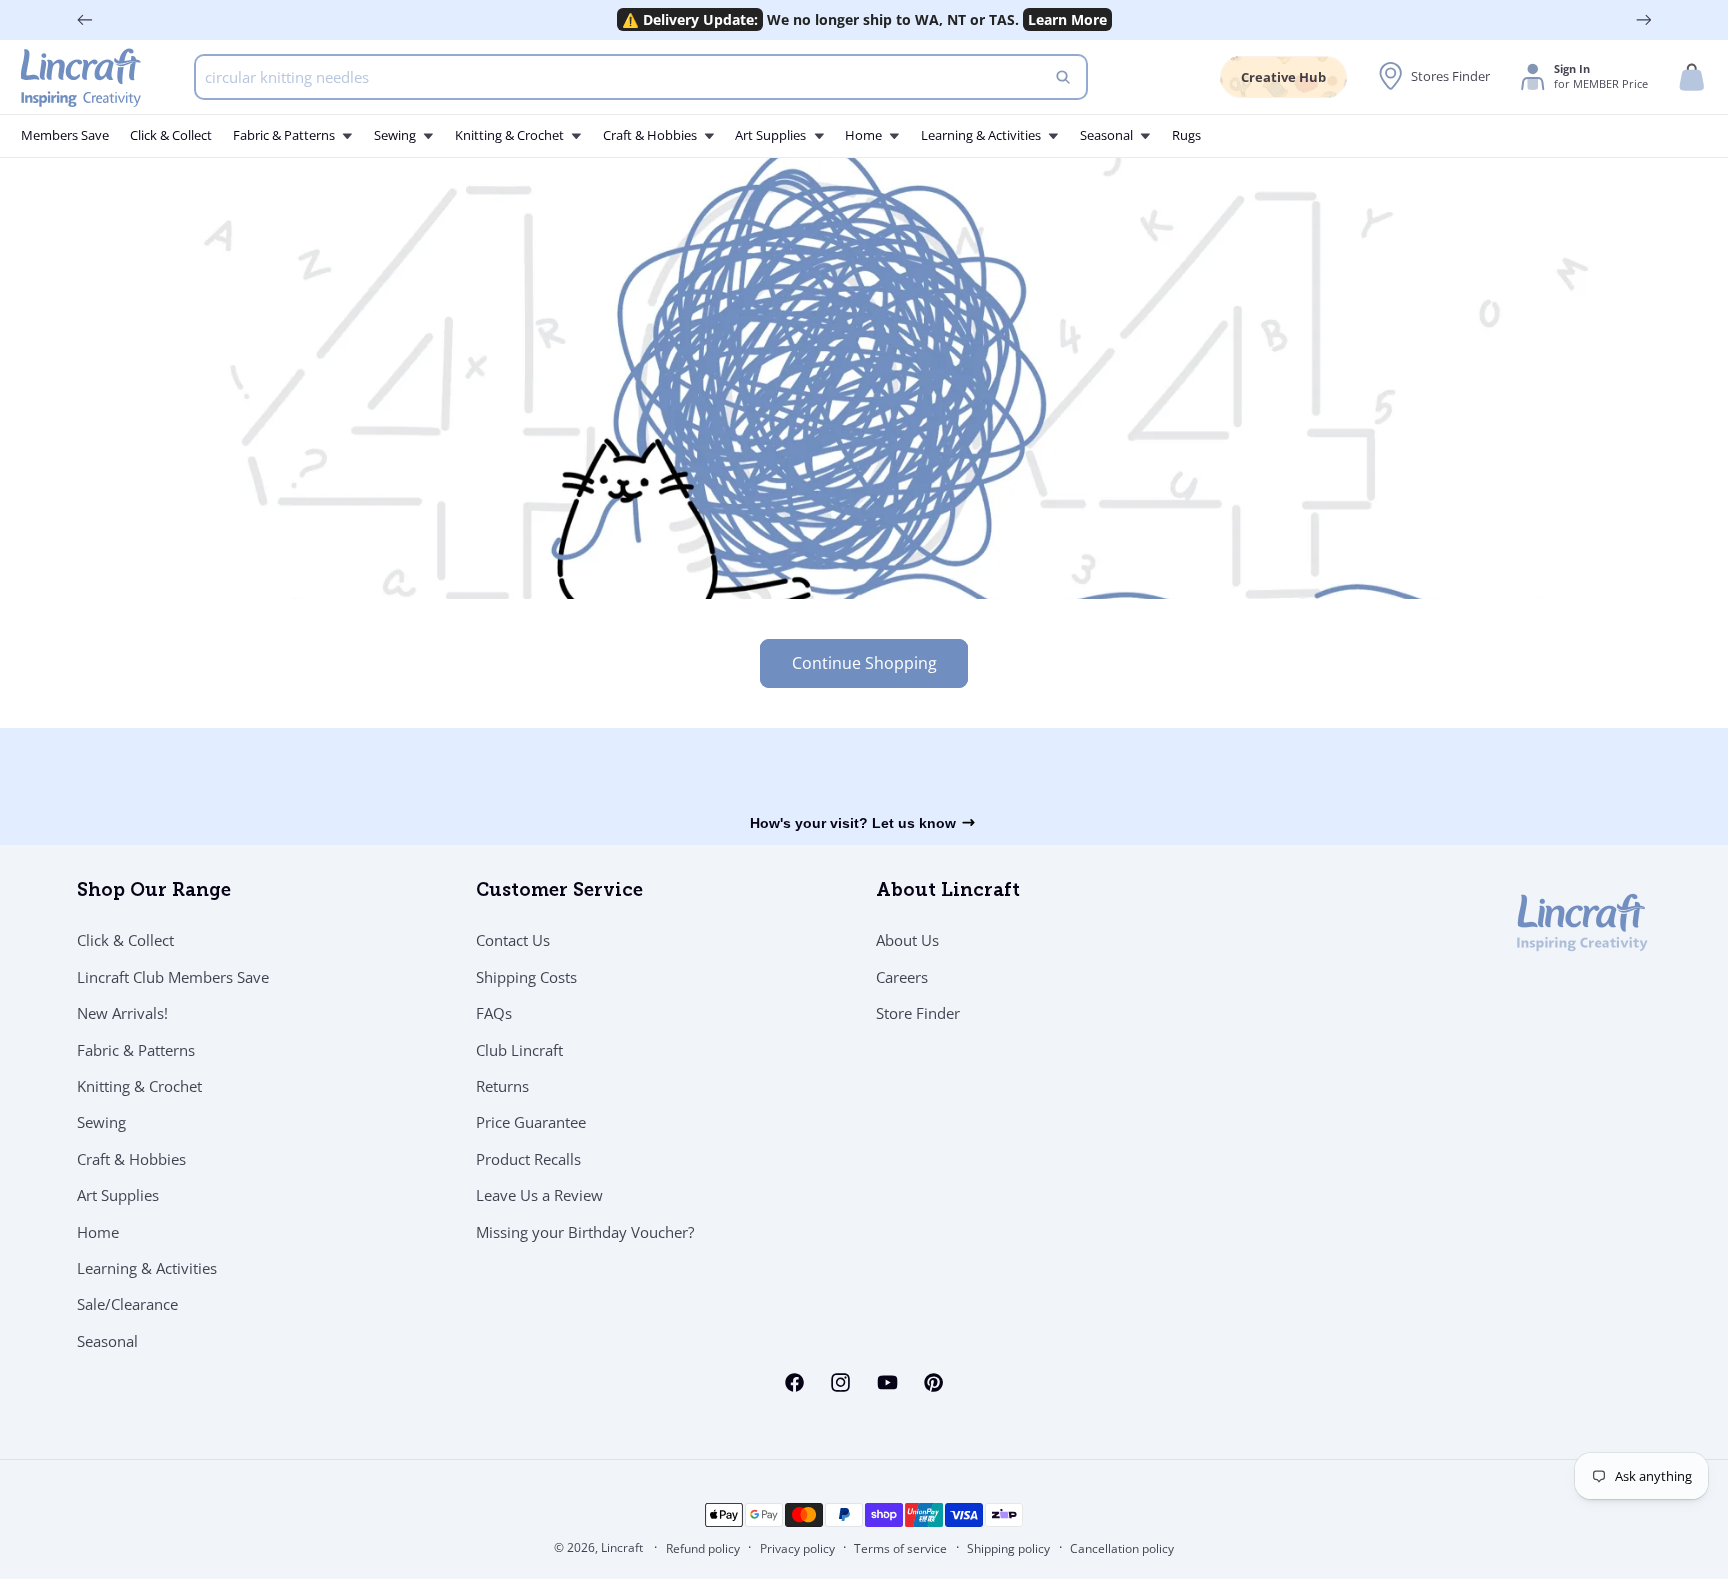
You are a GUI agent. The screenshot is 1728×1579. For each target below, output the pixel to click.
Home (98, 1232)
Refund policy (703, 1548)
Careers (902, 977)
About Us (907, 940)
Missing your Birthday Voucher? (585, 1232)
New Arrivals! (122, 1013)
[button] (1692, 77)
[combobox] (641, 77)
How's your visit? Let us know (853, 823)
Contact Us (513, 940)
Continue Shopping (864, 663)
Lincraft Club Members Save (173, 977)
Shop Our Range (154, 892)
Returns (502, 1086)
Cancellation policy (1122, 1548)
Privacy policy (797, 1548)
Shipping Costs (526, 977)
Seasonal (107, 1341)
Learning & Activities (147, 1268)
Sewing (101, 1122)
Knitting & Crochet (139, 1086)
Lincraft (622, 1547)
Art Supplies (118, 1195)
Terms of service (900, 1548)
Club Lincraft (519, 1050)
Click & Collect (125, 940)
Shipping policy (1008, 1548)
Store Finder (918, 1013)
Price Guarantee (531, 1122)
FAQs (494, 1013)
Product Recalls (528, 1159)
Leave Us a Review (539, 1195)
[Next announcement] (1644, 20)
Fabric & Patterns (136, 1050)
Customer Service (559, 892)
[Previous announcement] (85, 20)
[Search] (1063, 77)
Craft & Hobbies (131, 1159)
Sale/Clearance (127, 1304)
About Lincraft (948, 892)
